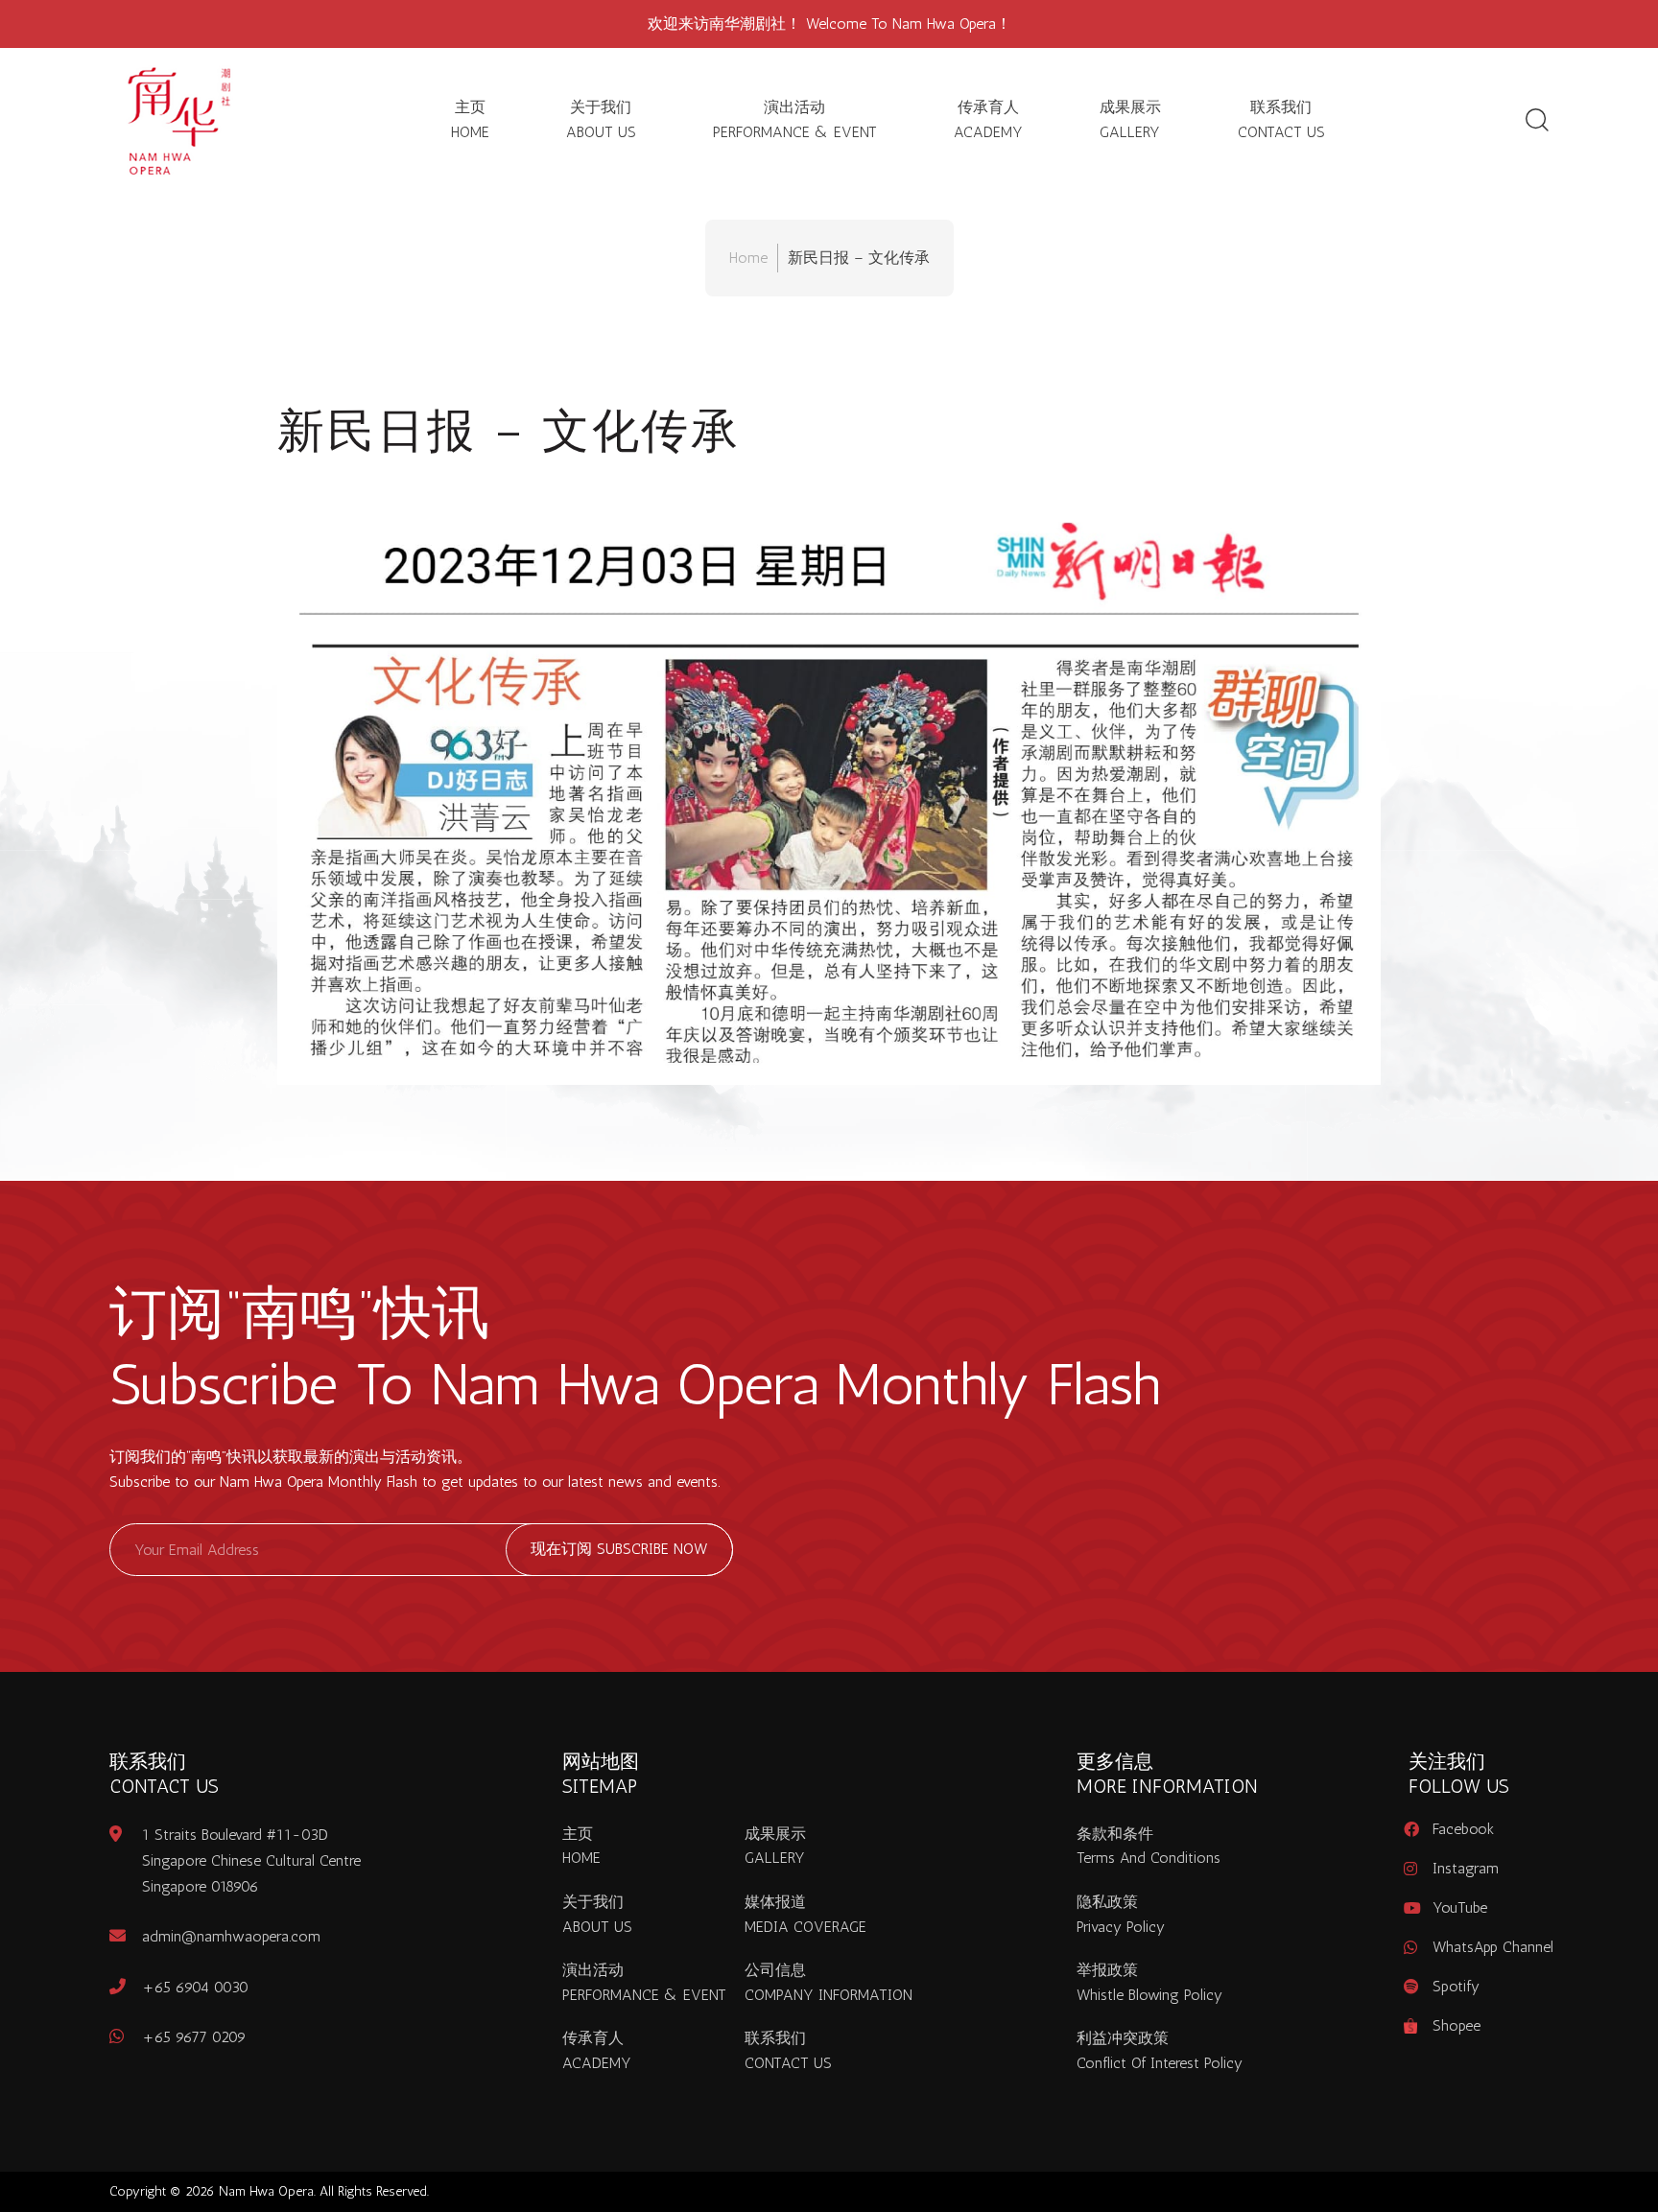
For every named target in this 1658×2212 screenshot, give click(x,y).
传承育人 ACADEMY (988, 119)
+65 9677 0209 (194, 2037)
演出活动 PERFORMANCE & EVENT (795, 119)
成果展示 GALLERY (1130, 119)
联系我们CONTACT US (1281, 119)
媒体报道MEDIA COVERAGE (805, 1914)
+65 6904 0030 (195, 1987)
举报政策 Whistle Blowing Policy (1149, 1982)
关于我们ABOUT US (601, 119)
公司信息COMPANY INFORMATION (829, 1982)
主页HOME (470, 119)
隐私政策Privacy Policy (1121, 1914)
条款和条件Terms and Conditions (1149, 1846)
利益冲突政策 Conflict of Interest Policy (1160, 2050)
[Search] (1537, 120)
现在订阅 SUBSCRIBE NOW (619, 1549)
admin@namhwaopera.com (231, 1936)
